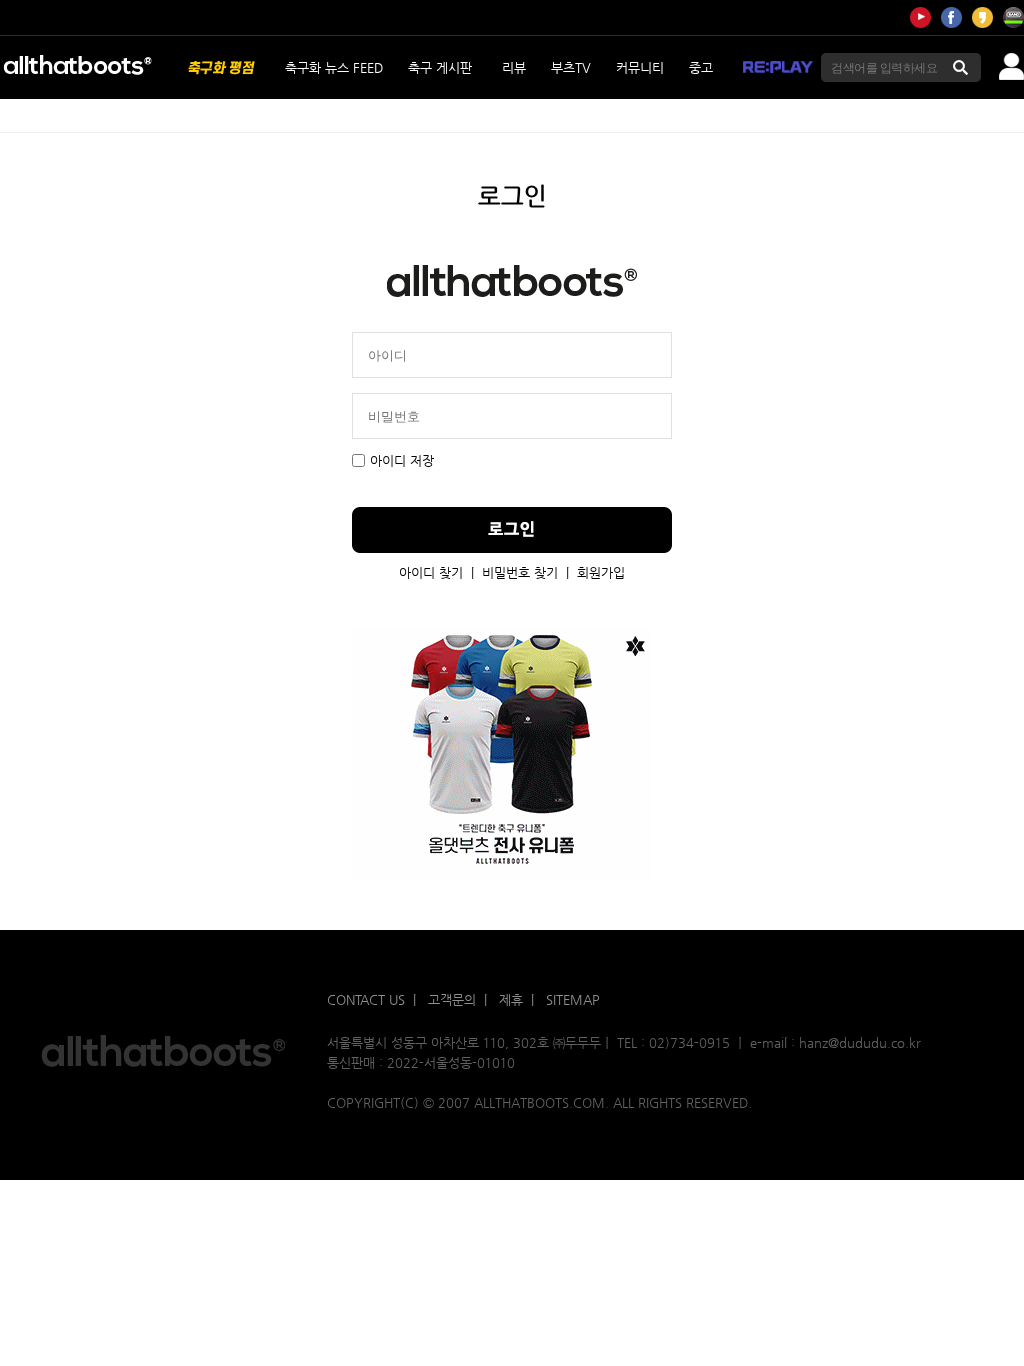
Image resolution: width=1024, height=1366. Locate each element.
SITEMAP (573, 999)
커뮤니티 (640, 67)
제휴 (511, 999)
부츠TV (571, 67)
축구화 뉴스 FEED (334, 67)
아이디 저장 (402, 460)
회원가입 (601, 572)
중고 (701, 67)
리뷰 (514, 67)
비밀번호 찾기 (520, 572)
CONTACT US (366, 999)
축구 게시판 (440, 67)
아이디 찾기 (431, 572)
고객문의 (452, 999)
